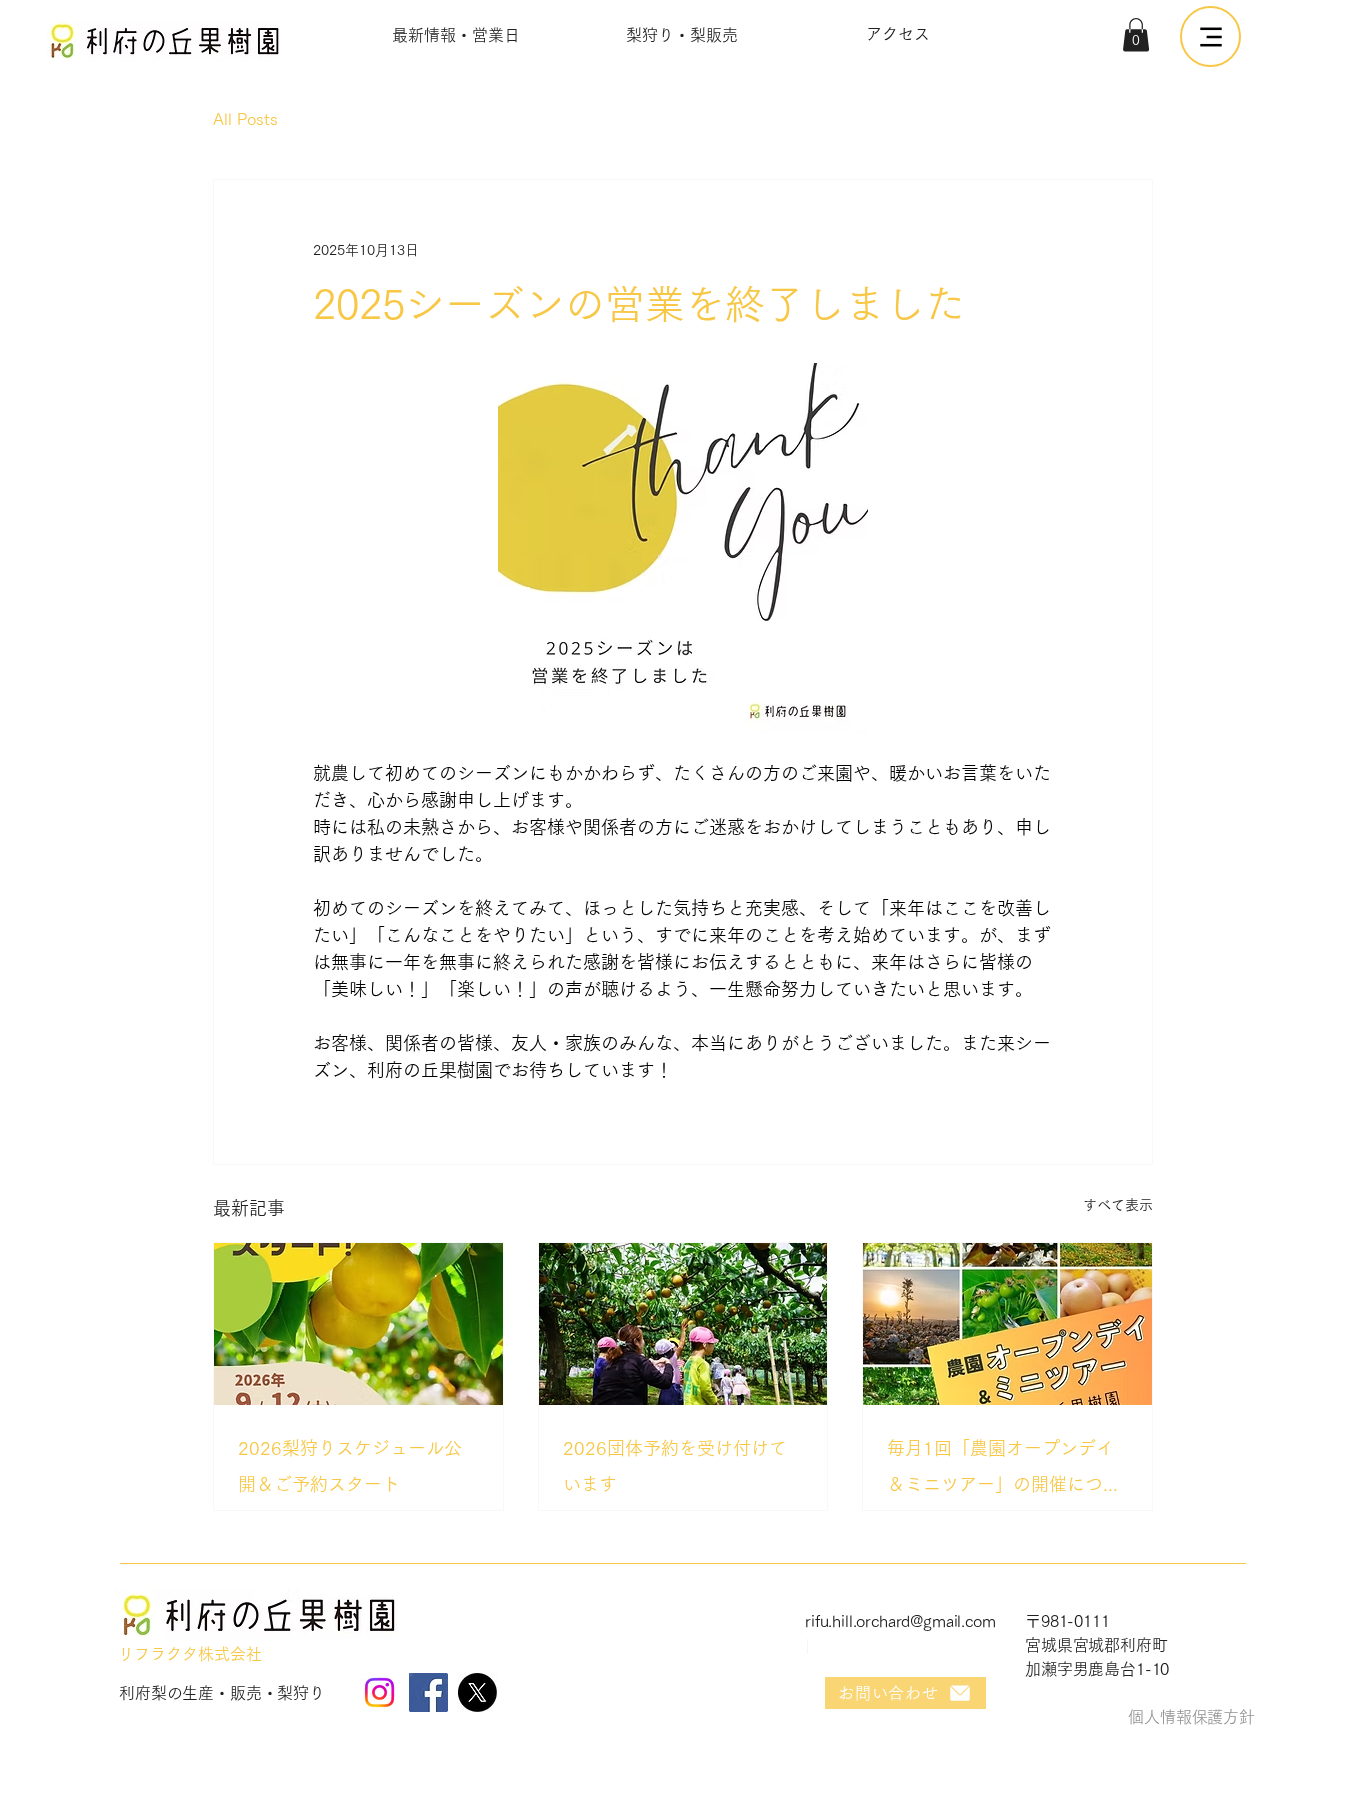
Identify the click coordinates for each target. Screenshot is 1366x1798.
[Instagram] (379, 1692)
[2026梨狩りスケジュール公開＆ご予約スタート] (358, 1324)
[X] (477, 1692)
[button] (1136, 34)
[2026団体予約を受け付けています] (683, 1324)
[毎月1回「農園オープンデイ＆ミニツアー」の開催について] (1007, 1324)
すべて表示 (1118, 1205)
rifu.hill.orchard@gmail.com (900, 1621)
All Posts (245, 119)
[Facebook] (428, 1692)
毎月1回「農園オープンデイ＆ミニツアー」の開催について (1004, 1470)
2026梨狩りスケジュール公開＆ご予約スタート (350, 1466)
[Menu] (1210, 36)
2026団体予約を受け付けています (675, 1466)
